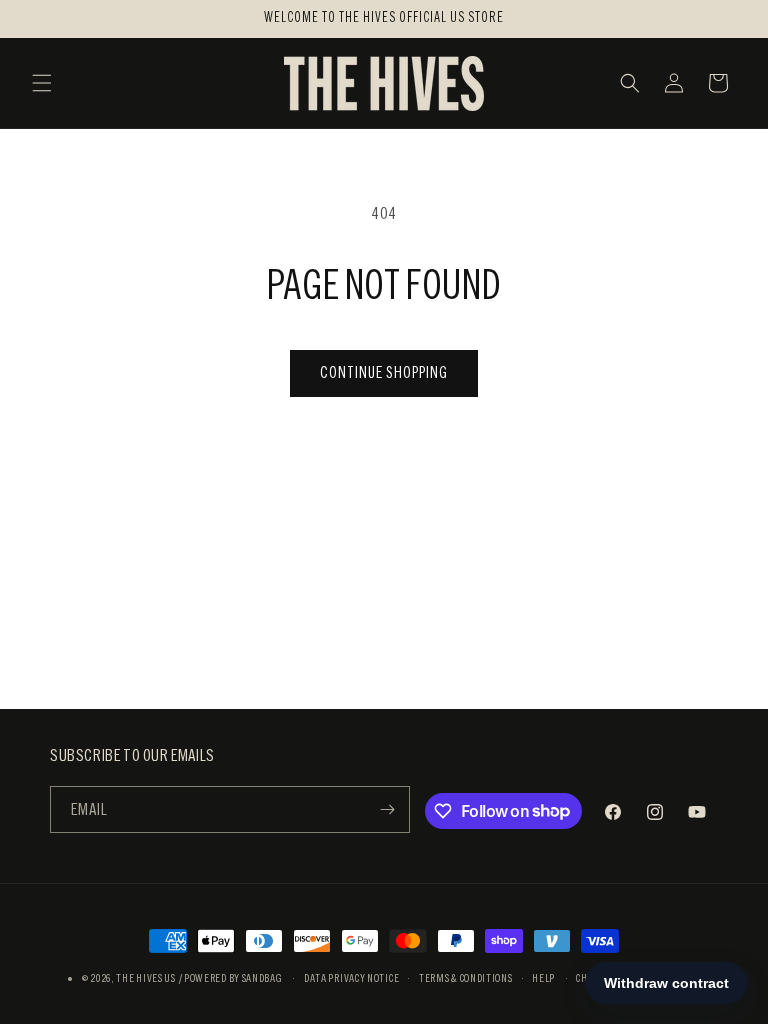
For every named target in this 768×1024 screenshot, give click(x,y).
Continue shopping (384, 372)
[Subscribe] (387, 809)
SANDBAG (262, 978)
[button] (42, 83)
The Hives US (145, 978)
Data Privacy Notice (351, 978)
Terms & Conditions (466, 978)
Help (543, 978)
